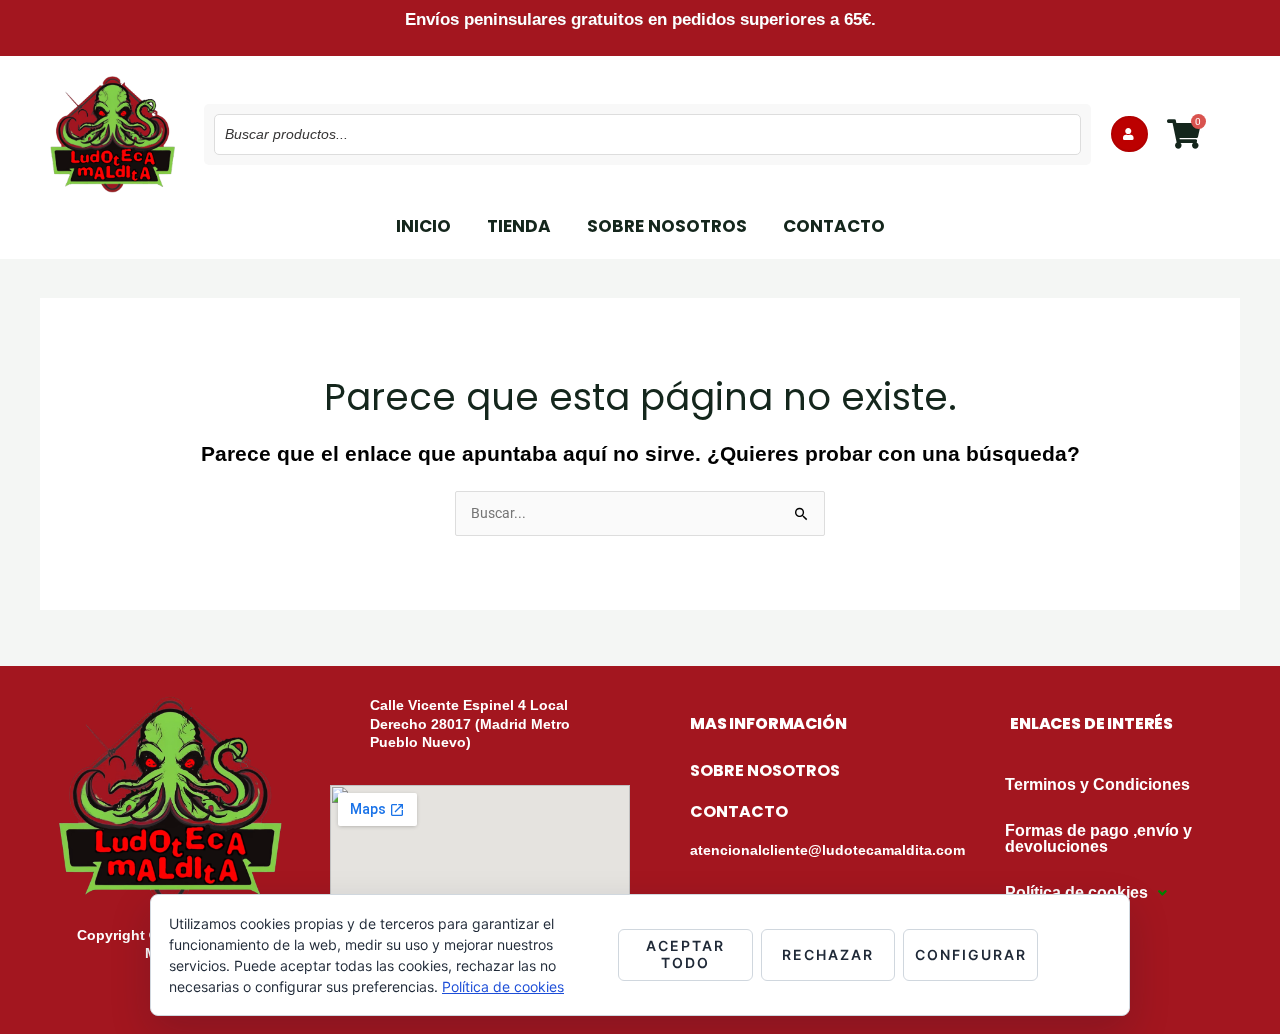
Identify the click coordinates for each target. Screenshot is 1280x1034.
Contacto (834, 226)
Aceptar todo (685, 954)
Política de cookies (503, 986)
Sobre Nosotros (667, 226)
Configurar (971, 954)
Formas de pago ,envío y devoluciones (1098, 838)
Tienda (519, 226)
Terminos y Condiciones (1097, 784)
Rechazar (828, 954)
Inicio (423, 226)
